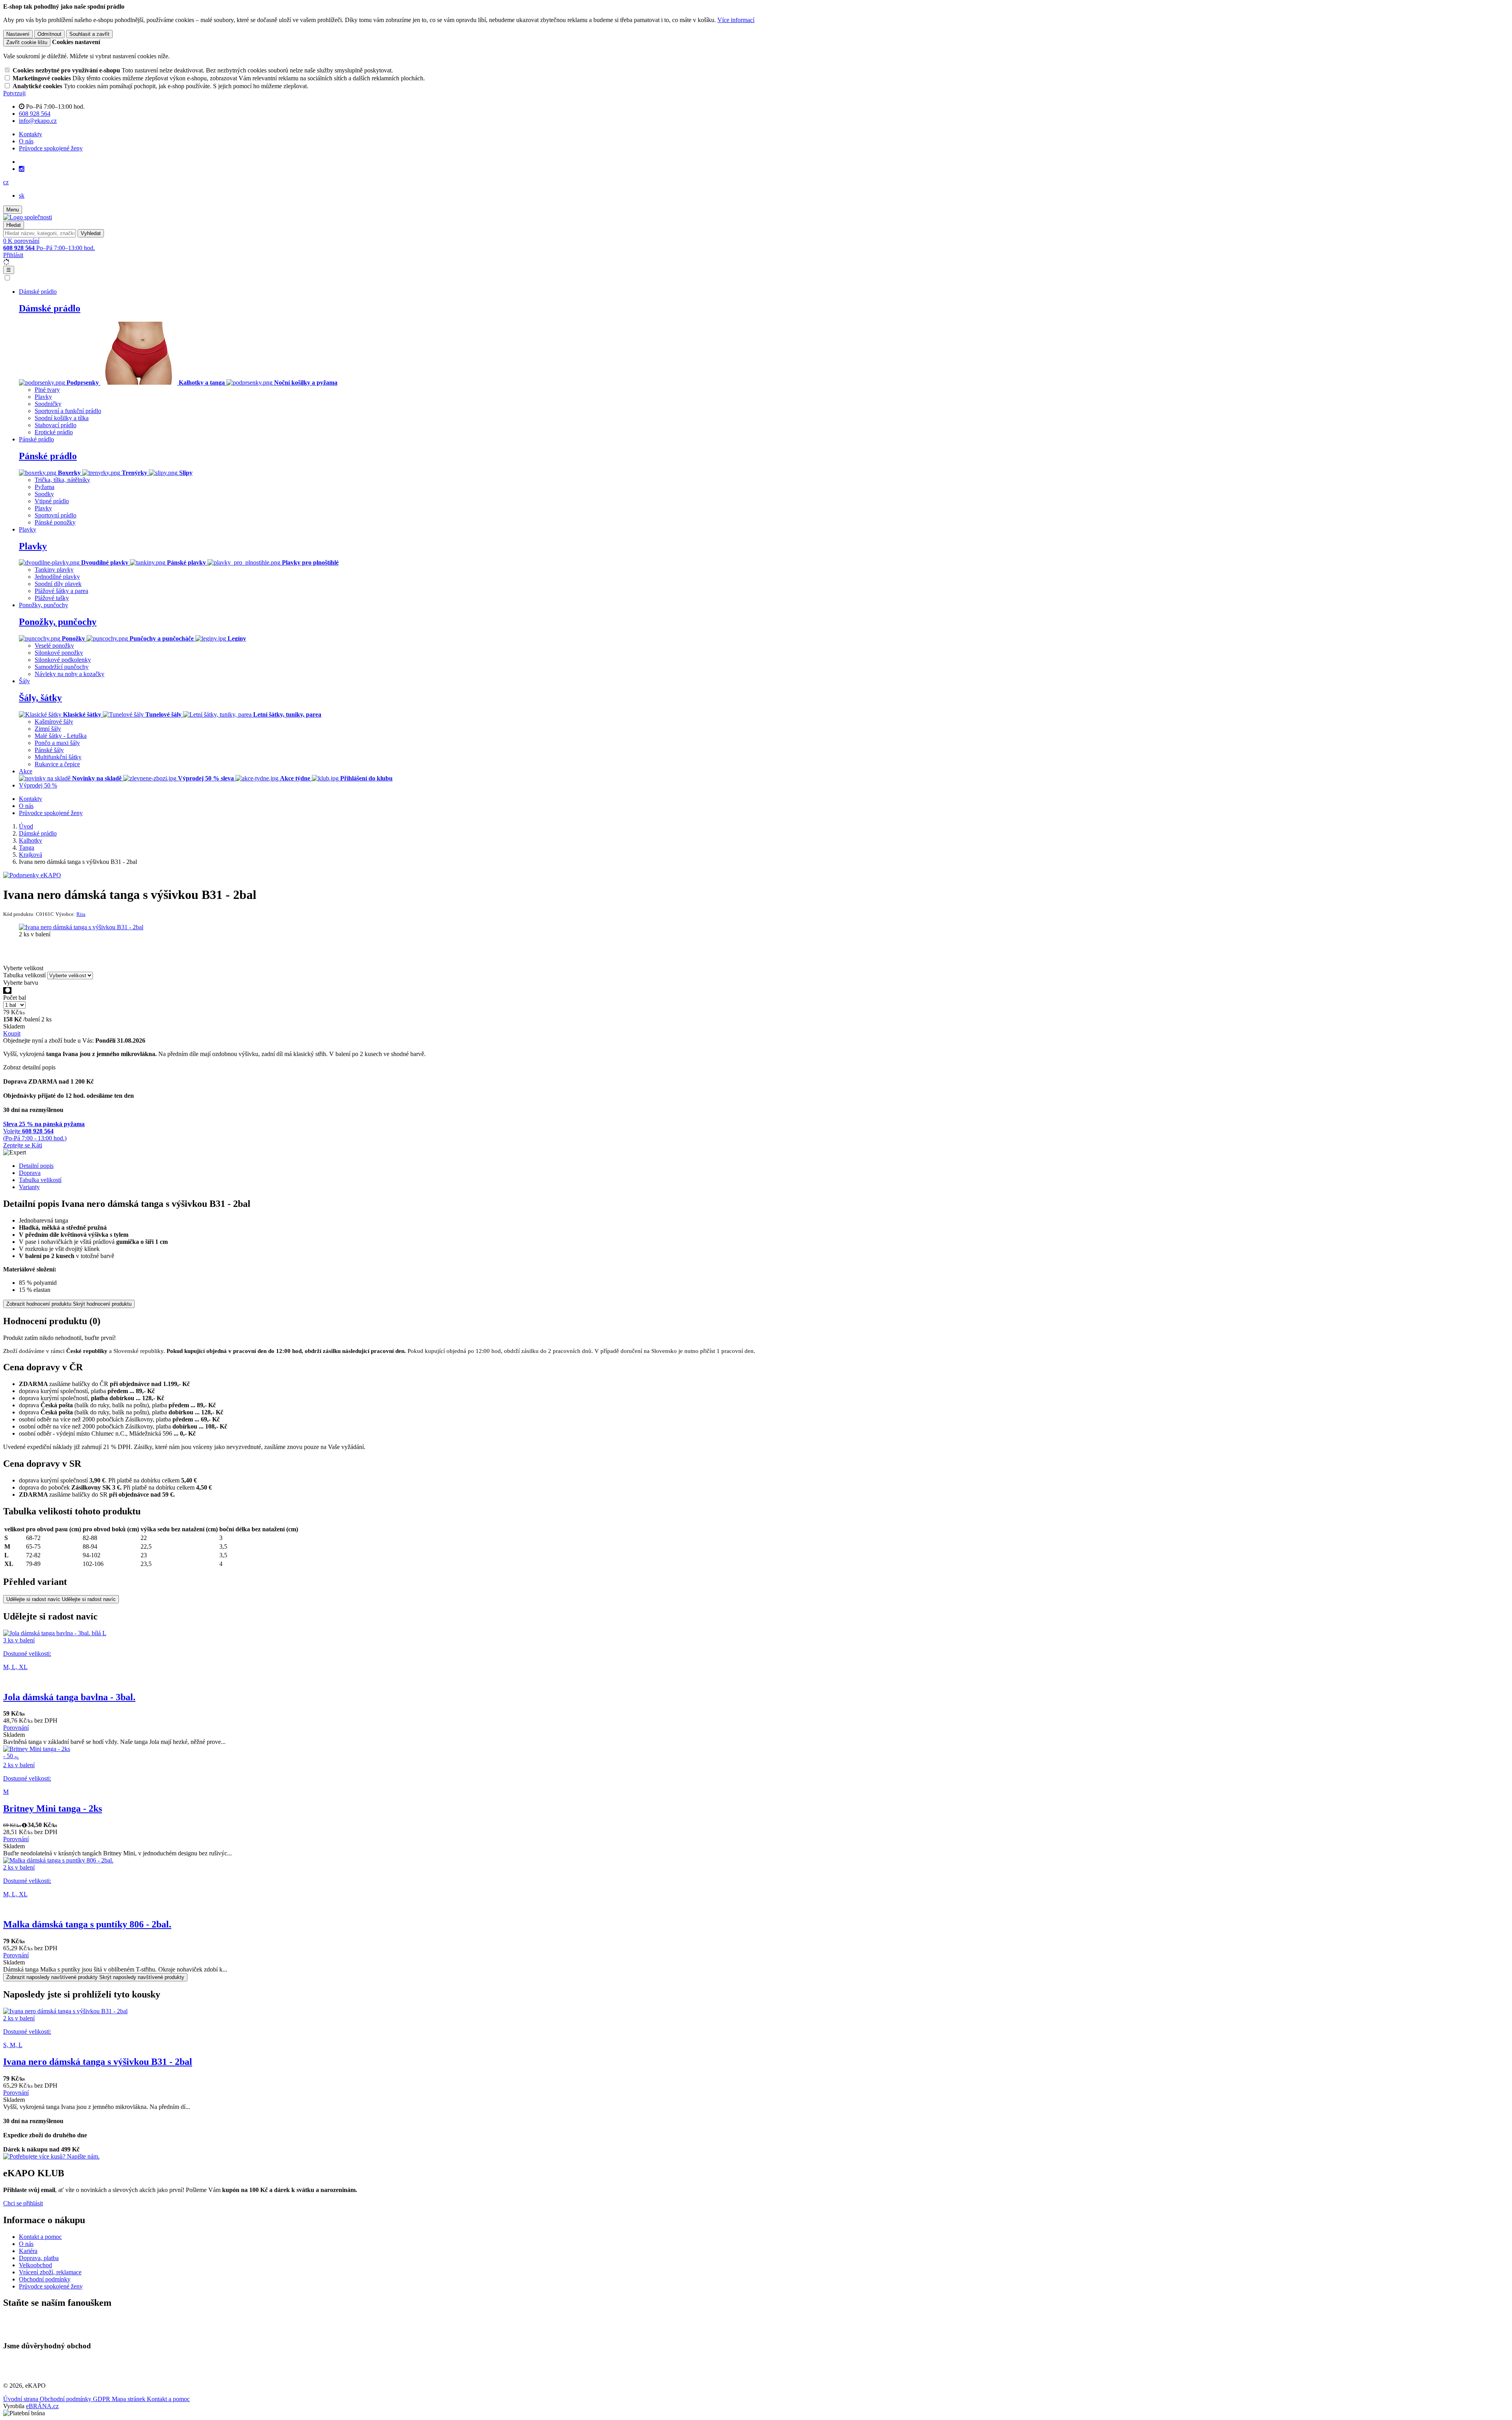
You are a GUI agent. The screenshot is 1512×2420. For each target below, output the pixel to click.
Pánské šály (49, 750)
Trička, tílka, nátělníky (62, 480)
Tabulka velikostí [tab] (40, 1180)
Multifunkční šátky (58, 757)
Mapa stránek (129, 2399)
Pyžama (44, 487)
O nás (26, 141)
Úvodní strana (21, 2399)
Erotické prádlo (54, 432)
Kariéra (28, 2251)
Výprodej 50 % (38, 785)
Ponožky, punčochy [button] (44, 605)
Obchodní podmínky (45, 2279)
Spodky (44, 494)
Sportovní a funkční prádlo (68, 411)
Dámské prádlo (50, 308)
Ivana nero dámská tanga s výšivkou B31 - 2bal (98, 2062)
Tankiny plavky (54, 570)
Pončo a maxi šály (57, 743)
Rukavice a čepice (57, 764)
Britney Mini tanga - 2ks (53, 1809)
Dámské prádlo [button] (38, 292)
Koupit (12, 1033)
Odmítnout (49, 34)
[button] (6, 182)
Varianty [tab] (29, 1187)
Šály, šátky (40, 698)
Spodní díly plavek (58, 584)
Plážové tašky (52, 598)
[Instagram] (22, 169)
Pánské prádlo (48, 456)
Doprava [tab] (30, 1173)
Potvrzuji (14, 93)
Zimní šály (48, 729)
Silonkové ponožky (59, 653)
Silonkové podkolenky (63, 660)
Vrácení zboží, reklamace (50, 2272)
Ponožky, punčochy (58, 622)
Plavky (43, 397)
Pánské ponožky (55, 522)
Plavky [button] (28, 529)
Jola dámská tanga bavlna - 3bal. (69, 1697)
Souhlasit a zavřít (89, 34)
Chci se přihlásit (23, 2203)
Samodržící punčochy (62, 667)
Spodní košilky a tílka (62, 418)
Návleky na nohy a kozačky (69, 674)
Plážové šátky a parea (61, 591)
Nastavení (18, 34)
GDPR (102, 2399)
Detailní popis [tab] (36, 1166)
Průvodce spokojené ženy (51, 148)
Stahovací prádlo (56, 425)
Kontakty (31, 134)
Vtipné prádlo (52, 501)
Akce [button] (26, 771)
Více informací (736, 20)
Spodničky (48, 404)
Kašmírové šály (54, 722)
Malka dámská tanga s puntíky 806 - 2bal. (87, 1924)
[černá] (7, 990)
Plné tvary (47, 390)
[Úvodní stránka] (28, 217)
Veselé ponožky (54, 646)
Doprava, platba (39, 2258)
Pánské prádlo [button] (36, 439)
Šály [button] (24, 681)
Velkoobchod (35, 2265)
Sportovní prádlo (56, 515)
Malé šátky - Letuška (61, 736)
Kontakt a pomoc (40, 2237)
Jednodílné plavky (57, 577)
